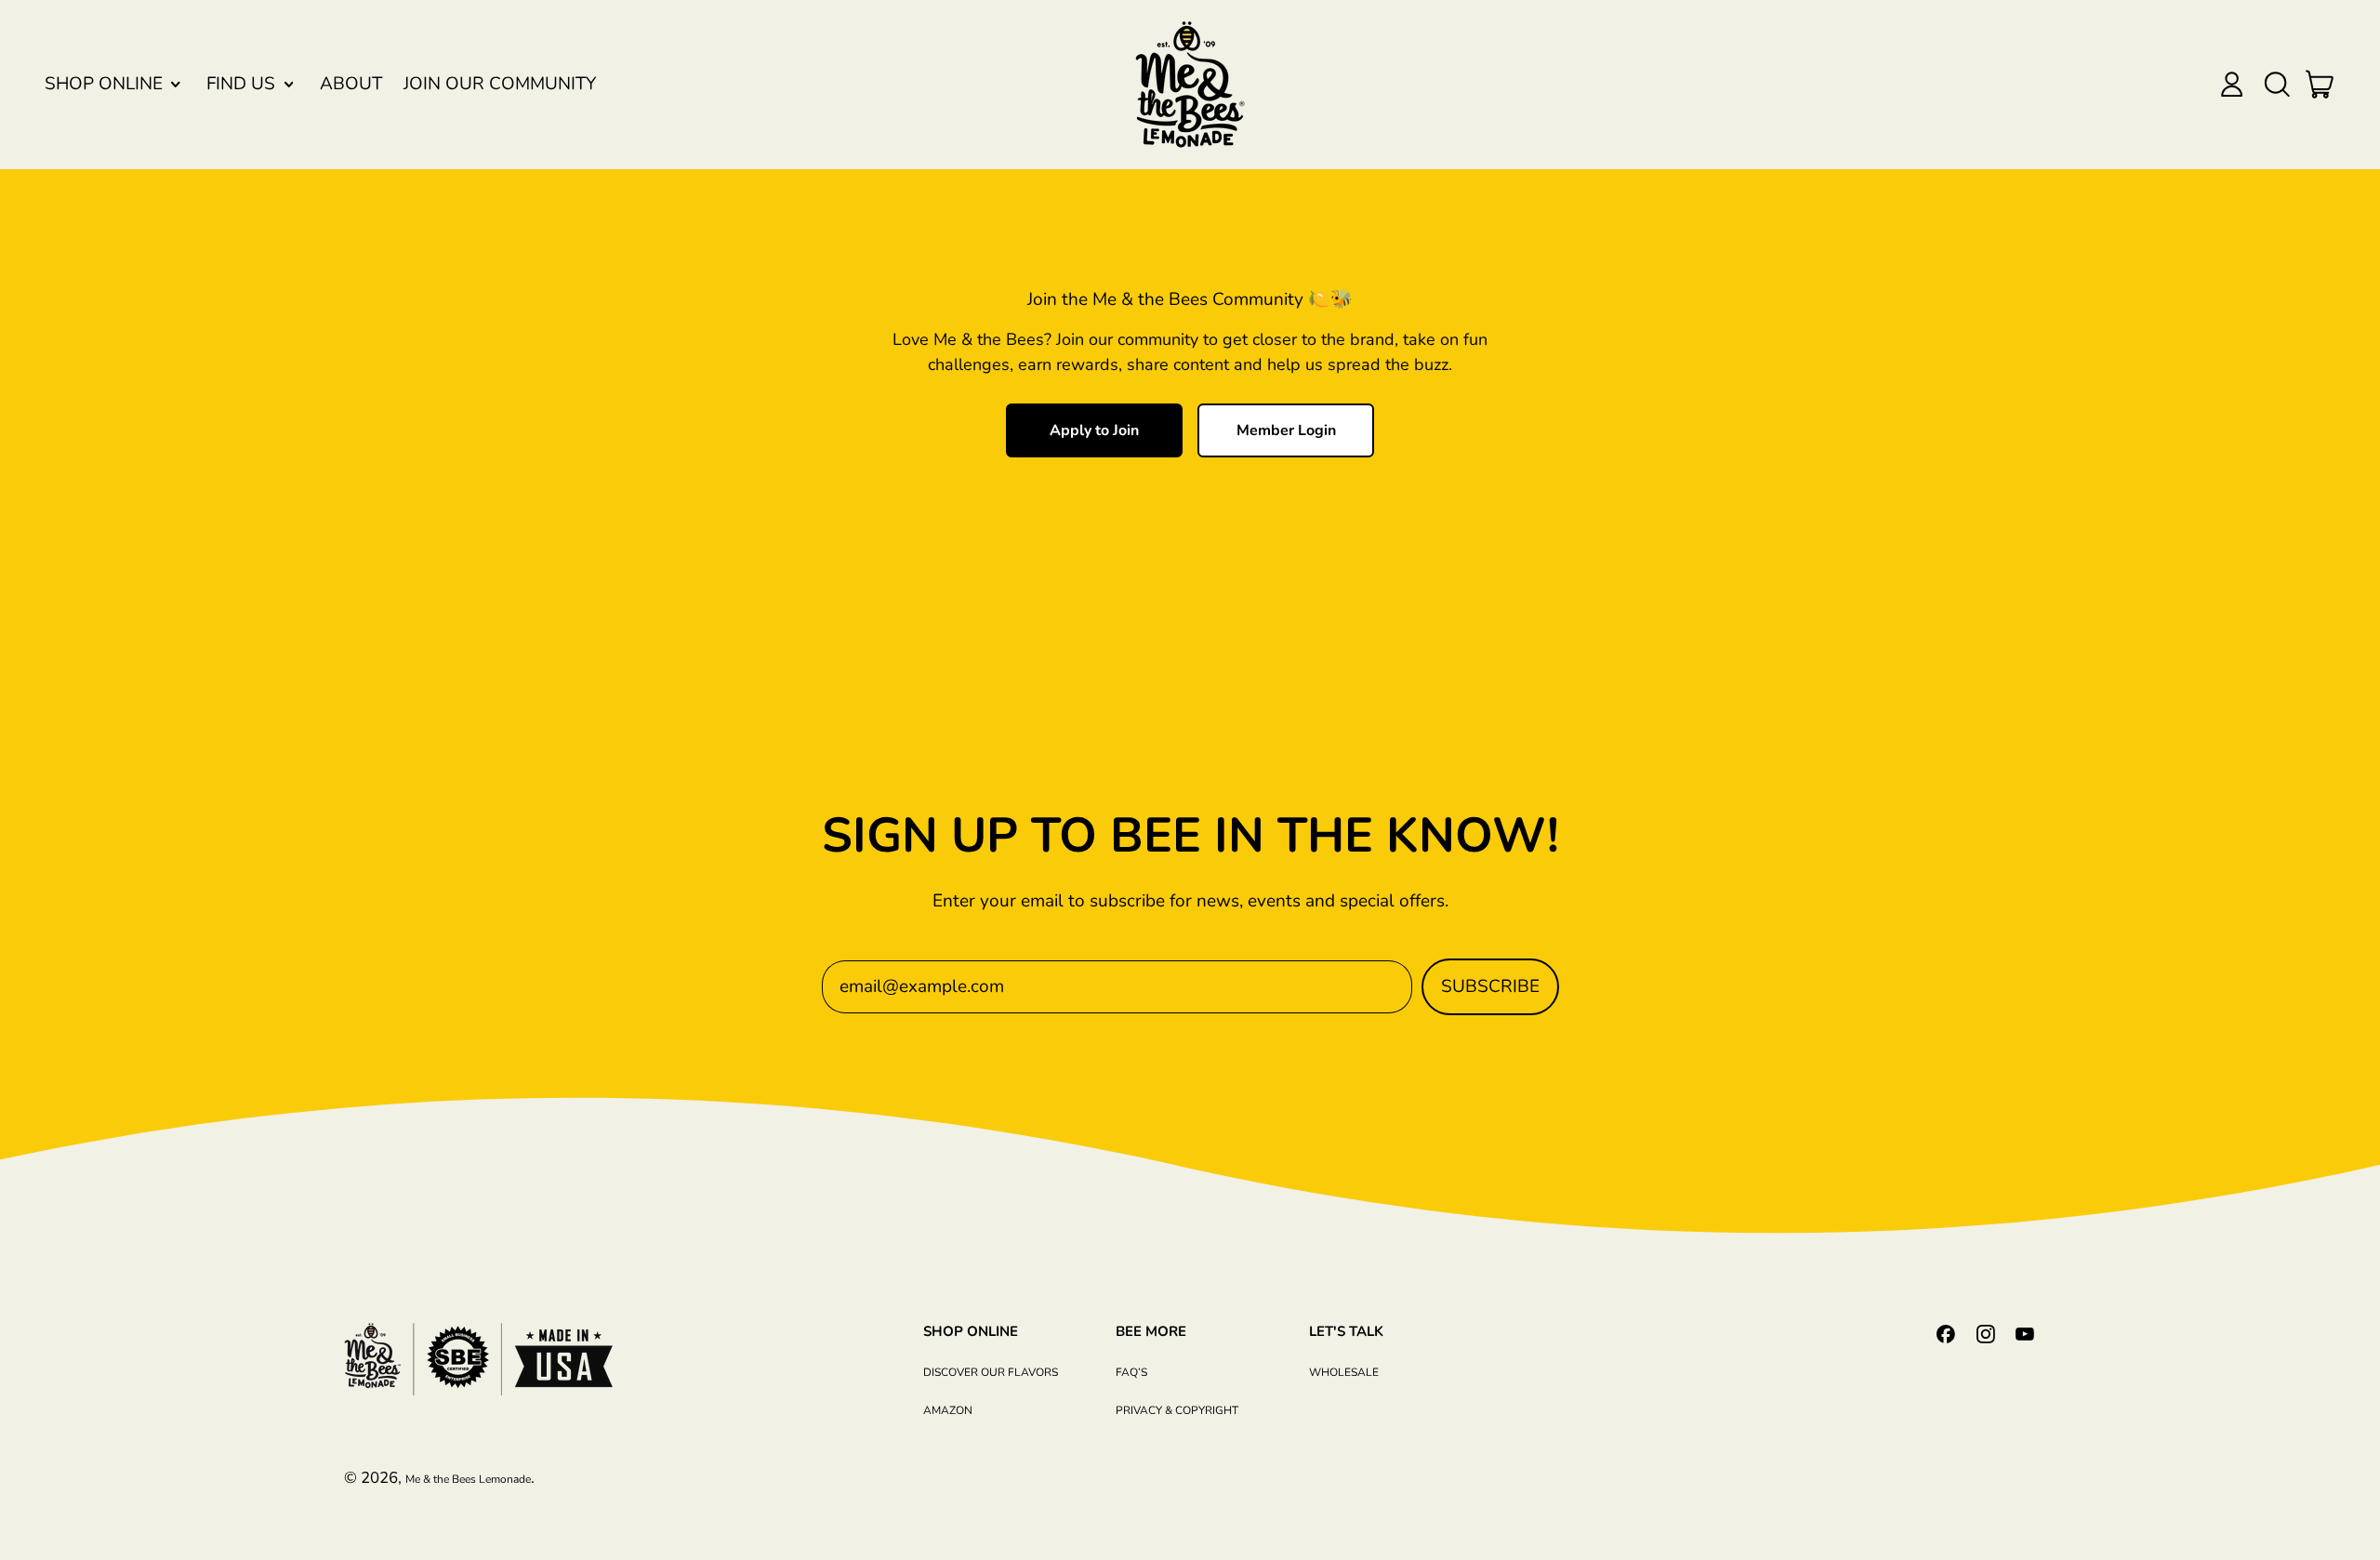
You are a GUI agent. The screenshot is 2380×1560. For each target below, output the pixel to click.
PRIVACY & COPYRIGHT (1177, 1410)
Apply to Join (1094, 430)
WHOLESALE (1344, 1372)
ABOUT (351, 84)
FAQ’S (1131, 1372)
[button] (2276, 84)
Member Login (1286, 430)
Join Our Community (500, 84)
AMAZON (948, 1410)
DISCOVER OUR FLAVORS (991, 1372)
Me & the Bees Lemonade (468, 1479)
